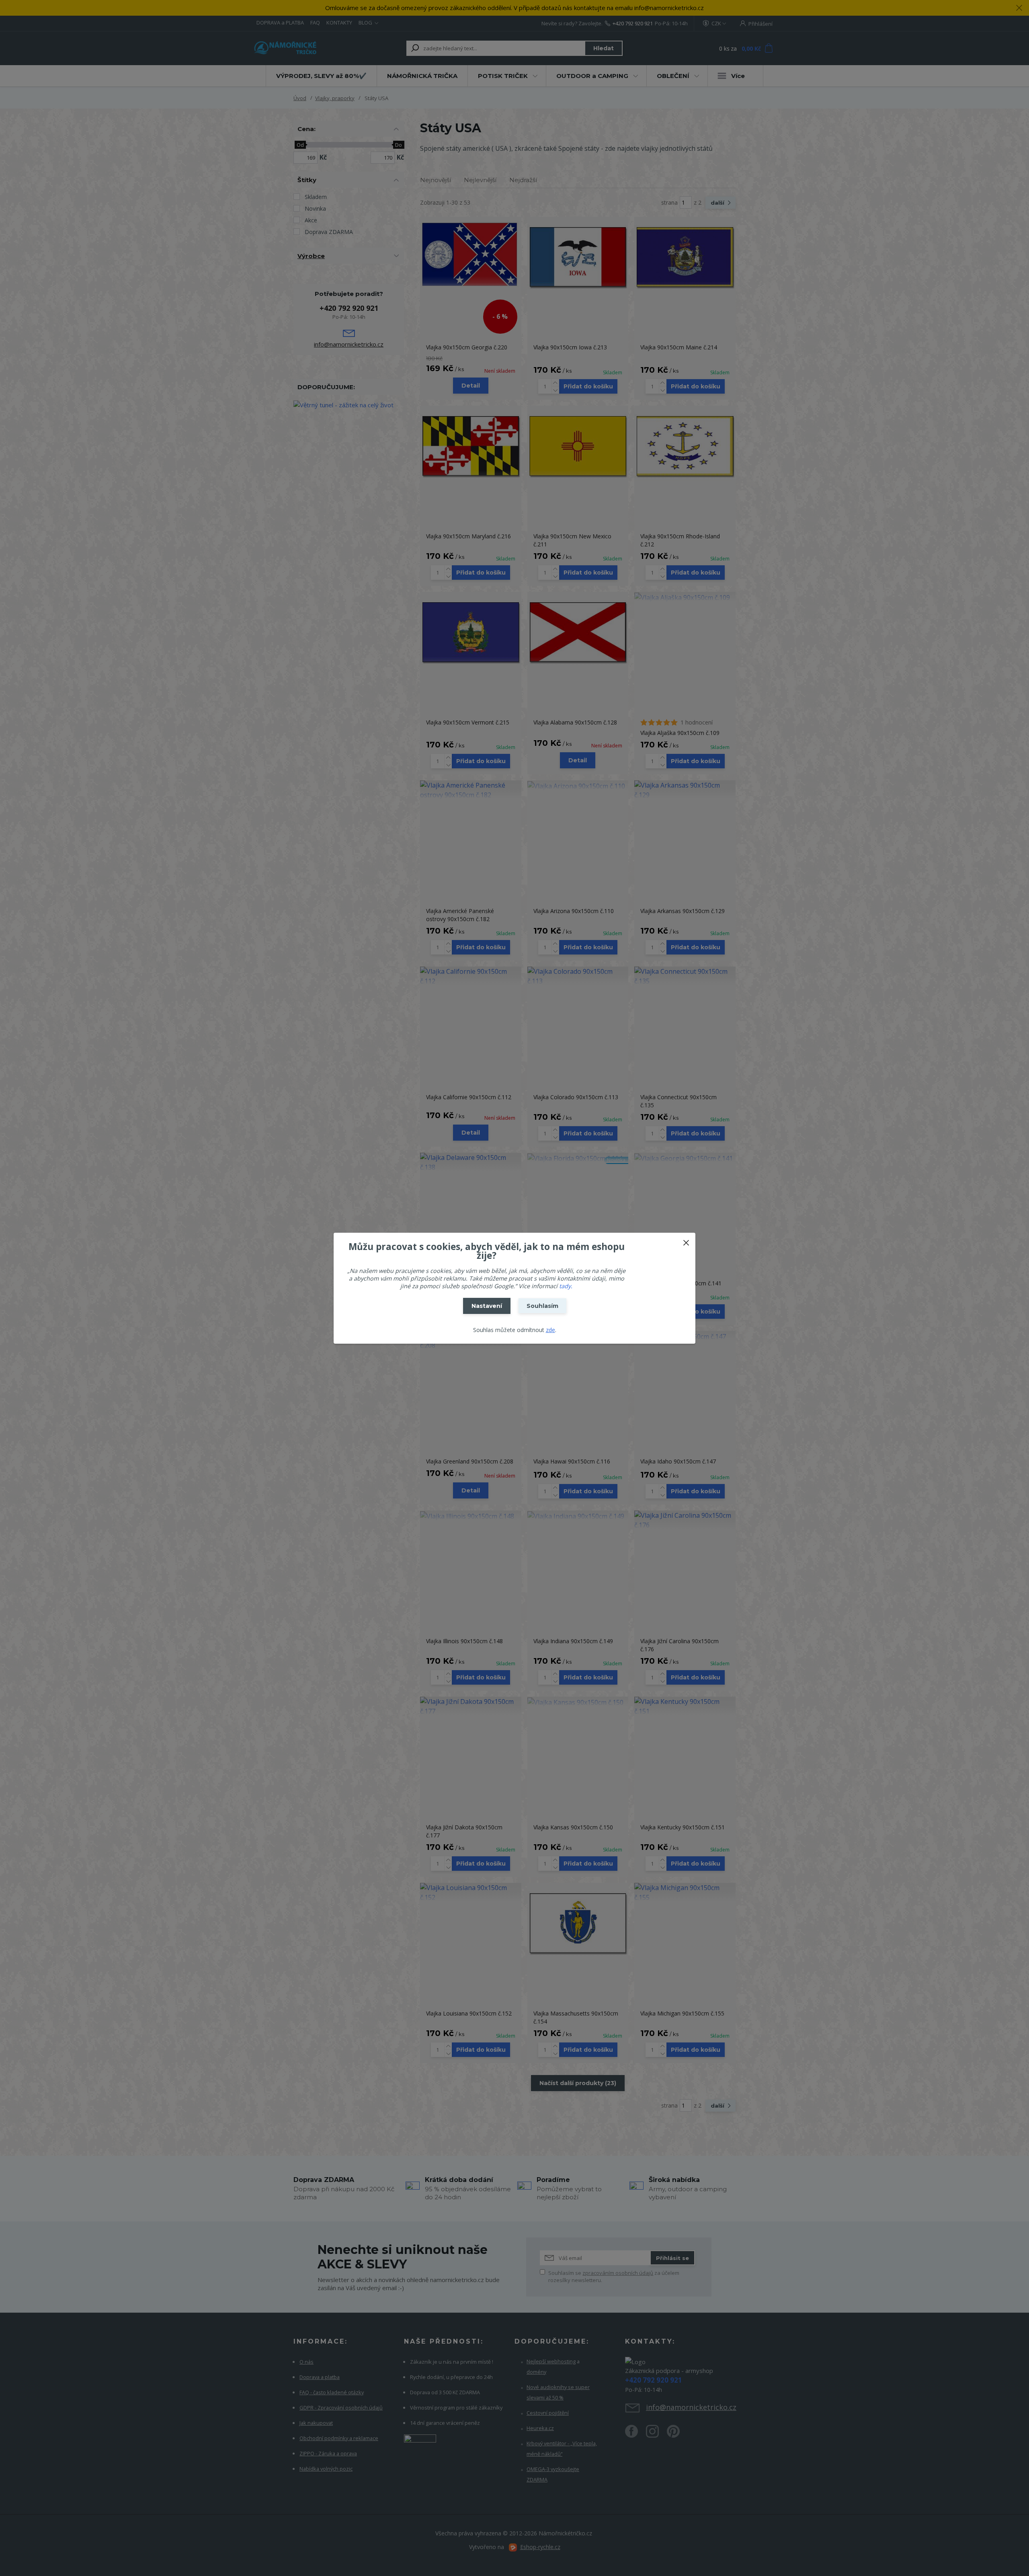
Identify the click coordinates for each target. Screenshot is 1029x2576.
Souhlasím (542, 1306)
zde (550, 1330)
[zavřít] (686, 1241)
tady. (566, 1286)
